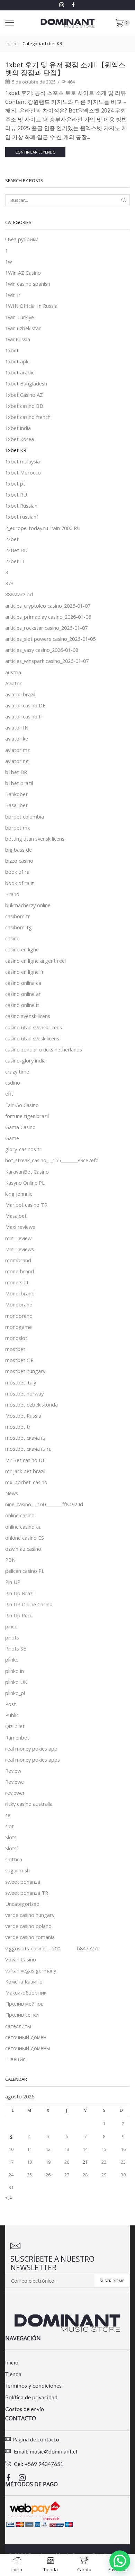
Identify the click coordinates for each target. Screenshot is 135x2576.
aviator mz (17, 750)
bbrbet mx (18, 827)
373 (9, 583)
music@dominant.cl (53, 2452)
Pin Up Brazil (20, 1593)
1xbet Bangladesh (26, 383)
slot (10, 1826)
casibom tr (18, 916)
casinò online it (22, 1005)
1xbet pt (15, 483)
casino (12, 938)
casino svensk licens (28, 1016)
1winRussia (18, 339)
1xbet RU (16, 494)
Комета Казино (24, 1981)
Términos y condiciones (33, 2386)
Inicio (11, 43)
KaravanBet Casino (27, 1172)
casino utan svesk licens (32, 1038)
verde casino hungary (30, 1915)
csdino (13, 1083)
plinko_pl (15, 1693)
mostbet (15, 1349)
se (8, 1815)
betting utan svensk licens (35, 839)
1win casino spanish (28, 284)
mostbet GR (19, 1360)
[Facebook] (73, 5)
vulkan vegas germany (31, 1970)
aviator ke (17, 738)
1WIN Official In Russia (31, 306)
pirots (12, 1637)
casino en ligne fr (25, 972)
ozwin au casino (23, 1549)
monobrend (19, 1316)
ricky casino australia (29, 1804)
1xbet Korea (20, 439)
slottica (14, 1859)
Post (11, 1704)
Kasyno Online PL (25, 1183)
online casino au (23, 1527)
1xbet (12, 350)
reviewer (15, 1793)
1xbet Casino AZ (24, 395)
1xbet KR (16, 450)
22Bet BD (16, 550)
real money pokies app (31, 1749)
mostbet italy (21, 1382)
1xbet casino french (28, 417)
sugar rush (17, 1870)
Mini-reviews (20, 1249)
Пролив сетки (22, 2015)
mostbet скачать (25, 1438)
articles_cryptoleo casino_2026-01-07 (48, 606)
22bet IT (15, 561)
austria (13, 672)
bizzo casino (19, 861)
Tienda (13, 2374)
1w (8, 262)
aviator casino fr (24, 716)
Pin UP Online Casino (29, 1604)
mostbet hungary (25, 1371)
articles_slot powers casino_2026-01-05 (50, 639)
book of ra (17, 872)
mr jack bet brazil (25, 1471)
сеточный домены (28, 2048)
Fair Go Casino (22, 1105)
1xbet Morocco (23, 472)
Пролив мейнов (24, 2004)
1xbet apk (17, 361)
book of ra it (20, 883)
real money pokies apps (33, 1760)
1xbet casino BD (24, 406)
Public (12, 1715)
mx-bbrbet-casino (26, 1482)
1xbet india (18, 428)
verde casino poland (28, 1926)
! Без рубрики (22, 239)
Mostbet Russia (23, 1416)
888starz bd (19, 594)
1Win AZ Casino (23, 273)
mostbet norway (24, 1393)
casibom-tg (19, 927)
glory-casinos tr (23, 1149)
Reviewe (15, 1782)
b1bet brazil (19, 783)
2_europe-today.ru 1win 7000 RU (43, 528)
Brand (12, 894)
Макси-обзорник (26, 1992)
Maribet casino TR (26, 1205)
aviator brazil (20, 694)
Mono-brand (20, 1293)
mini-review (18, 1238)
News (12, 1493)
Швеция (15, 2059)
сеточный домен (26, 2037)
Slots (11, 1837)
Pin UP (13, 1582)
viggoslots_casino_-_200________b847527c (52, 1948)
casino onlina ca (23, 983)
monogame (19, 1327)
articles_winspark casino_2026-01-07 (47, 661)
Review (13, 1771)
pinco (11, 1626)
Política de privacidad (31, 2398)
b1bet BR (16, 772)
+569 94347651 (44, 2464)
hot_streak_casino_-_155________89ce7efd (52, 1160)
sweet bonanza (23, 1882)
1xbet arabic (20, 372)
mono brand (20, 1271)
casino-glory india (25, 1060)
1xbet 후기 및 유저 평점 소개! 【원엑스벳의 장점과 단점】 (65, 69)
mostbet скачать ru (28, 1449)
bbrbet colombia (25, 816)
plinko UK (16, 1682)
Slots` (12, 1848)
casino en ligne (22, 949)
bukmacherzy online (28, 905)
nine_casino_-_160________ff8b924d (44, 1504)
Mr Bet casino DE (25, 1460)
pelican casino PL (25, 1571)
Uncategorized (22, 1904)
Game (12, 1138)
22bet (12, 539)
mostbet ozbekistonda (31, 1404)
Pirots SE (16, 1648)
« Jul (9, 2197)
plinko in (15, 1671)
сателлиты (18, 2026)
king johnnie (19, 1194)
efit (9, 1094)
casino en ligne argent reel (35, 961)
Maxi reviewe (20, 1227)
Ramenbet (17, 1737)
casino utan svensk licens (34, 1027)
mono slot (17, 1282)
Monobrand (19, 1304)
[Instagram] (62, 5)
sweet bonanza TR (27, 1893)
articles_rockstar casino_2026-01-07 (46, 628)
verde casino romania (30, 1937)
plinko (12, 1659)
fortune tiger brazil (27, 1116)
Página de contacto (36, 2440)
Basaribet (16, 805)
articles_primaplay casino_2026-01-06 (48, 617)
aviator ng (17, 761)
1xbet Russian (21, 506)
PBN (10, 1560)
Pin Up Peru (19, 1615)
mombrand (18, 1260)
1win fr (13, 295)
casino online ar (23, 994)
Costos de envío (25, 2409)
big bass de (19, 850)
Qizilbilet (15, 1726)
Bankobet (16, 794)
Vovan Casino (21, 1959)
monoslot (16, 1338)
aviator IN (17, 727)
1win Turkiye (20, 317)
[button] (120, 2561)
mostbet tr (18, 1427)
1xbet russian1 (22, 517)
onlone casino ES (25, 1538)
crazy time (17, 1071)
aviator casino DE (25, 705)
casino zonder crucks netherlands (44, 1049)
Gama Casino (20, 1127)
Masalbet (16, 1216)
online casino (20, 1515)
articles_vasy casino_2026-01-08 (42, 650)
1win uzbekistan (23, 328)
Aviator (13, 683)
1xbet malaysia (22, 461)
